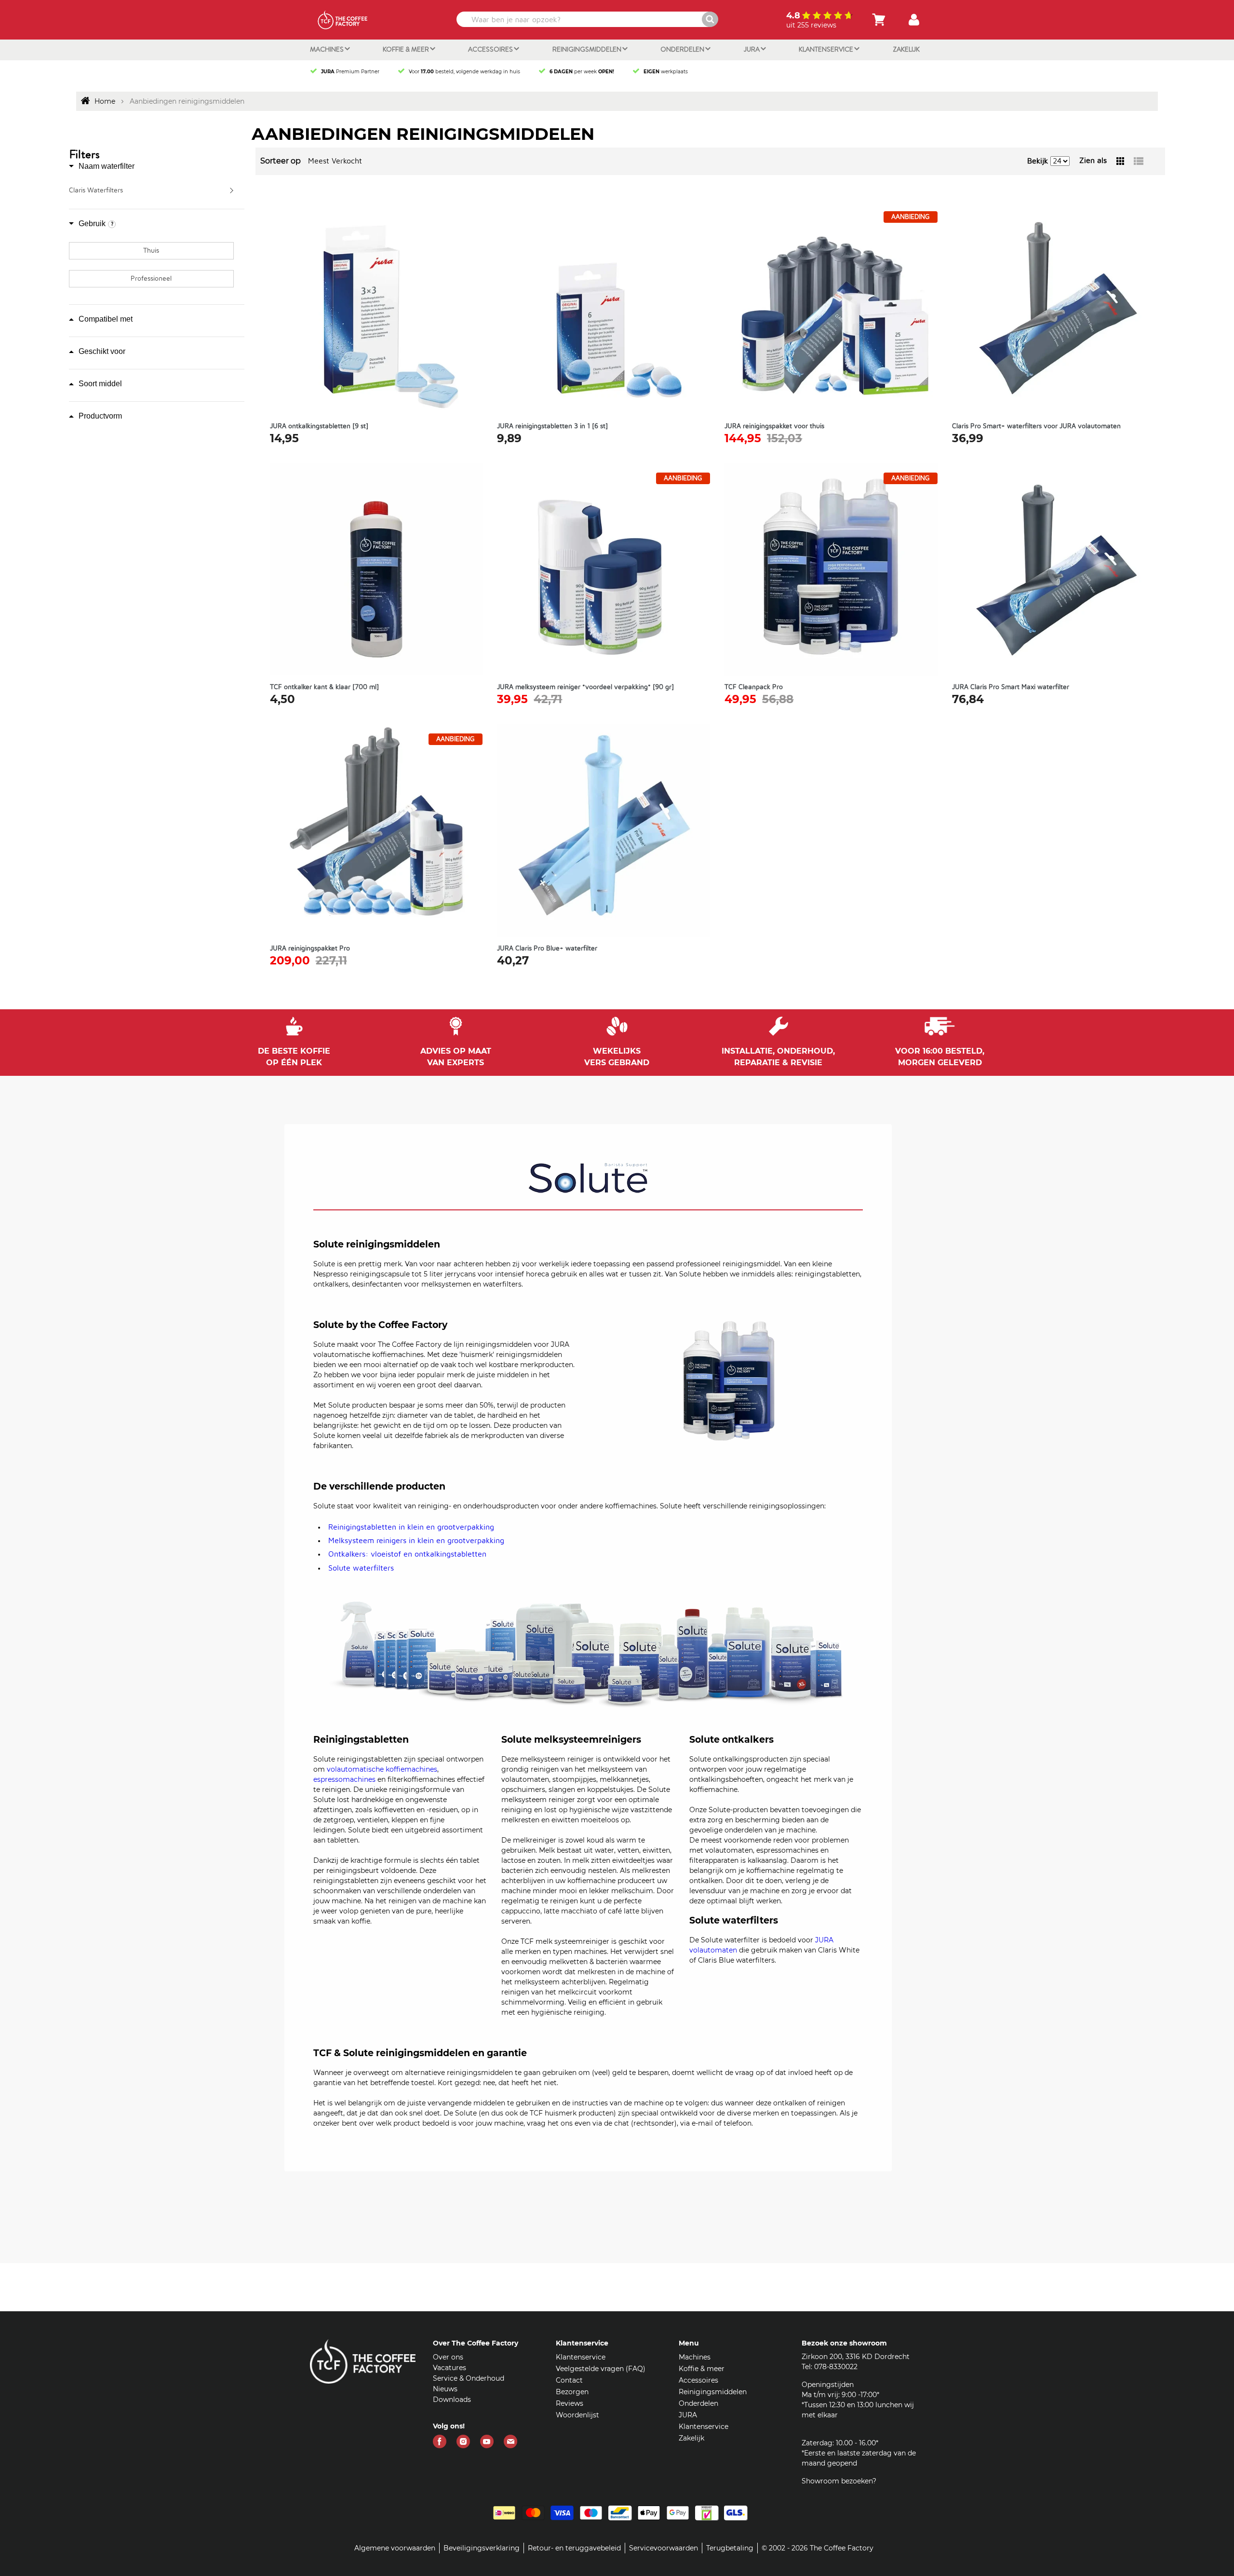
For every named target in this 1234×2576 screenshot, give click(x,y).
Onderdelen (683, 49)
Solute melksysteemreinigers (571, 1740)
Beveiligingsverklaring (482, 2548)
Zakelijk (906, 49)
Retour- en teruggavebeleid (574, 2548)
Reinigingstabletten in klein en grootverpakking (411, 1527)
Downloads (452, 2400)
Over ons (448, 2357)
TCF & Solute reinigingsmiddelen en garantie (420, 2053)
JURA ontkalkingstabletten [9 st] (319, 426)
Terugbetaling (730, 2548)
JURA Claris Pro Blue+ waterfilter (547, 949)
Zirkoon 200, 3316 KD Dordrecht (856, 2357)
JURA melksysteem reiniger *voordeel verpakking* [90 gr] (585, 687)
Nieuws (445, 2389)
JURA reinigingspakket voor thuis (774, 426)
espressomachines (344, 1779)
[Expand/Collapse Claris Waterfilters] (233, 190)
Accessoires (491, 49)
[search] (586, 19)
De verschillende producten (379, 1487)
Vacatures (449, 2368)
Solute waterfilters (361, 1568)
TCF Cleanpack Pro (754, 687)
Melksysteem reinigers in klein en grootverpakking (416, 1541)
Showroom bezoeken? (839, 2481)
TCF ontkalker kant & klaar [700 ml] (324, 687)
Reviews (570, 2403)
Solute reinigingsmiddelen (377, 1245)
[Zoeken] (710, 19)
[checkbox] (151, 251)
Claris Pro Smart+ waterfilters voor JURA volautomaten (1036, 426)
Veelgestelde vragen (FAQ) (601, 2369)
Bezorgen (572, 2392)
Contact (569, 2380)
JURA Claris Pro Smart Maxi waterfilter (1011, 687)
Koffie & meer (407, 49)
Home (105, 101)
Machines (328, 49)
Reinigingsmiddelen (588, 49)
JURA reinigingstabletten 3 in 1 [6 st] (552, 426)
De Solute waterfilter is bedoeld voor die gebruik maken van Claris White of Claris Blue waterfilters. (774, 1950)
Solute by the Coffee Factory (380, 1325)
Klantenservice (827, 49)
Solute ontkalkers (731, 1740)
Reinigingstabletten (361, 1740)
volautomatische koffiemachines (382, 1769)
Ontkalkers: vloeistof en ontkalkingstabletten (407, 1554)
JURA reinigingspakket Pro (310, 949)
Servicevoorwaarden (664, 2548)
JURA (752, 49)
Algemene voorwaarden (395, 2548)
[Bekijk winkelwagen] (879, 20)
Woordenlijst (577, 2415)
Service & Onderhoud (469, 2378)
